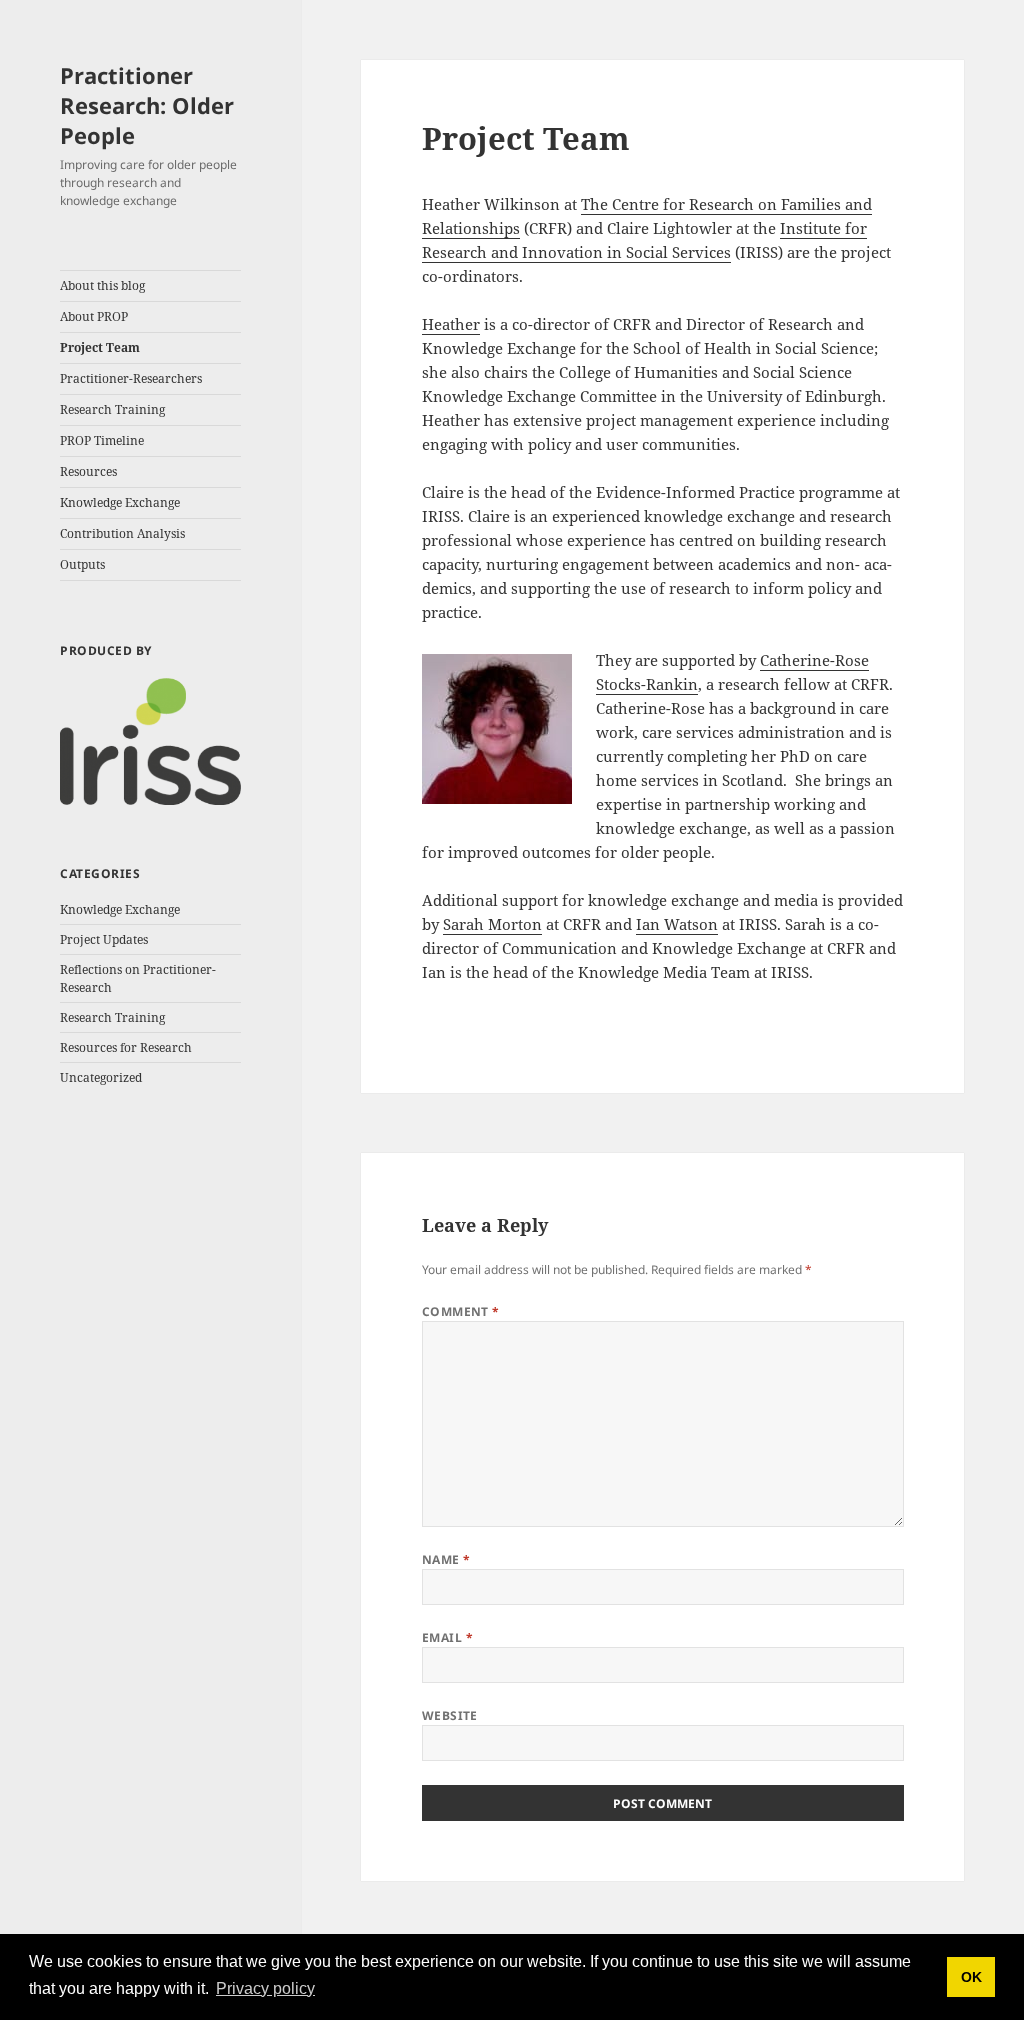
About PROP (94, 316)
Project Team (100, 347)
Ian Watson (677, 924)
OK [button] (971, 1977)
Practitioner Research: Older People (147, 105)
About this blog (102, 285)
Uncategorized (101, 1077)
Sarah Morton (492, 924)
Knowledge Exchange (120, 502)
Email (447, 1637)
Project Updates (104, 939)
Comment (461, 1311)
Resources (88, 471)
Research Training (112, 409)
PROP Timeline (102, 440)
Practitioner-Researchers (131, 378)
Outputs (82, 564)
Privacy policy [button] (265, 1988)
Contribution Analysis (122, 533)
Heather (451, 324)
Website (450, 1715)
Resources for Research (126, 1047)
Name (446, 1559)
